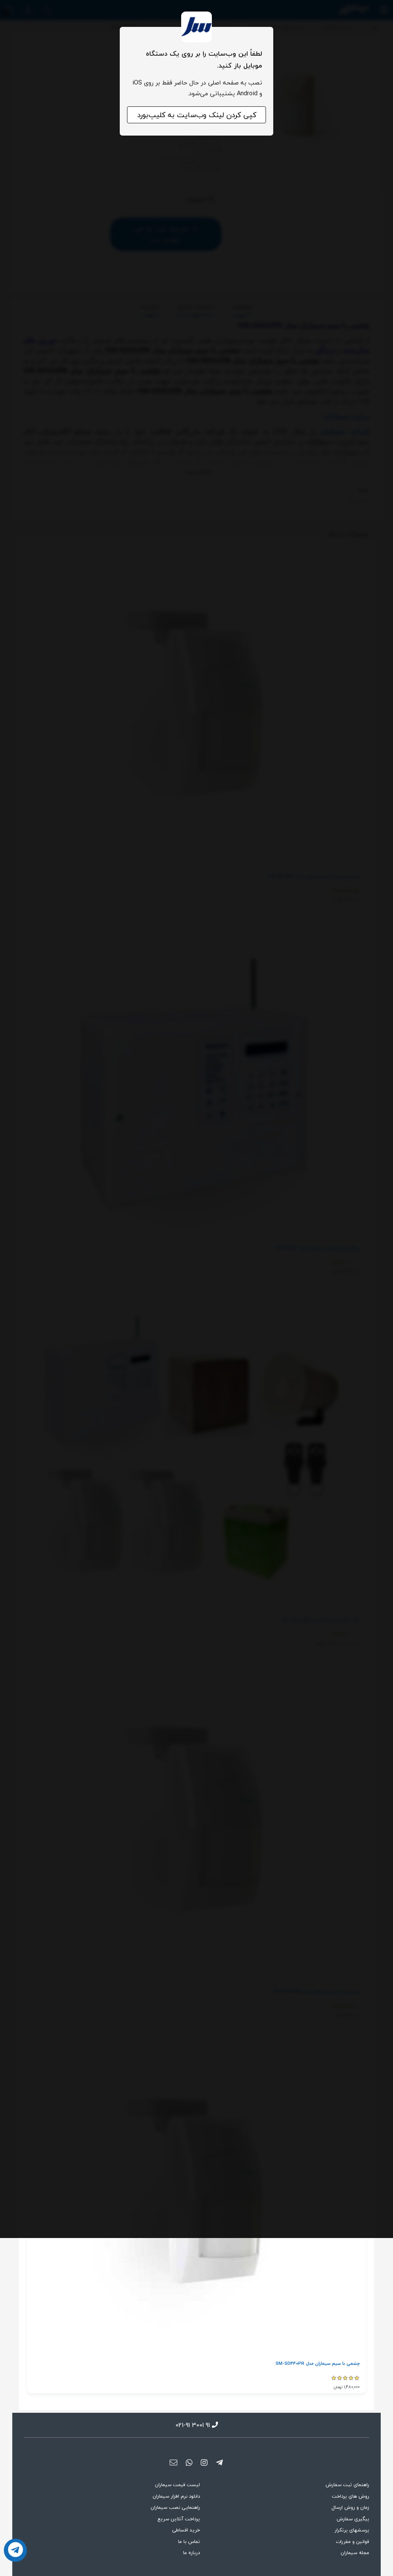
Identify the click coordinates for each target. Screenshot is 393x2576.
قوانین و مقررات (353, 2541)
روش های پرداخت (351, 2496)
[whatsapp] (189, 2463)
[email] (174, 2463)
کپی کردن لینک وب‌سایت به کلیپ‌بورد (197, 115)
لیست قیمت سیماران (178, 2485)
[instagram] (204, 2463)
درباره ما (192, 2553)
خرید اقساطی (186, 2530)
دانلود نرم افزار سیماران (176, 2496)
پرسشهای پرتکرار (352, 2530)
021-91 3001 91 (193, 2425)
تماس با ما (189, 2541)
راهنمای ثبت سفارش (347, 2485)
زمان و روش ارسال (350, 2507)
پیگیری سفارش (353, 2519)
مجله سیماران (355, 2553)
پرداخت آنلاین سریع (179, 2519)
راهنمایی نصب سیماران (175, 2507)
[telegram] (219, 2463)
